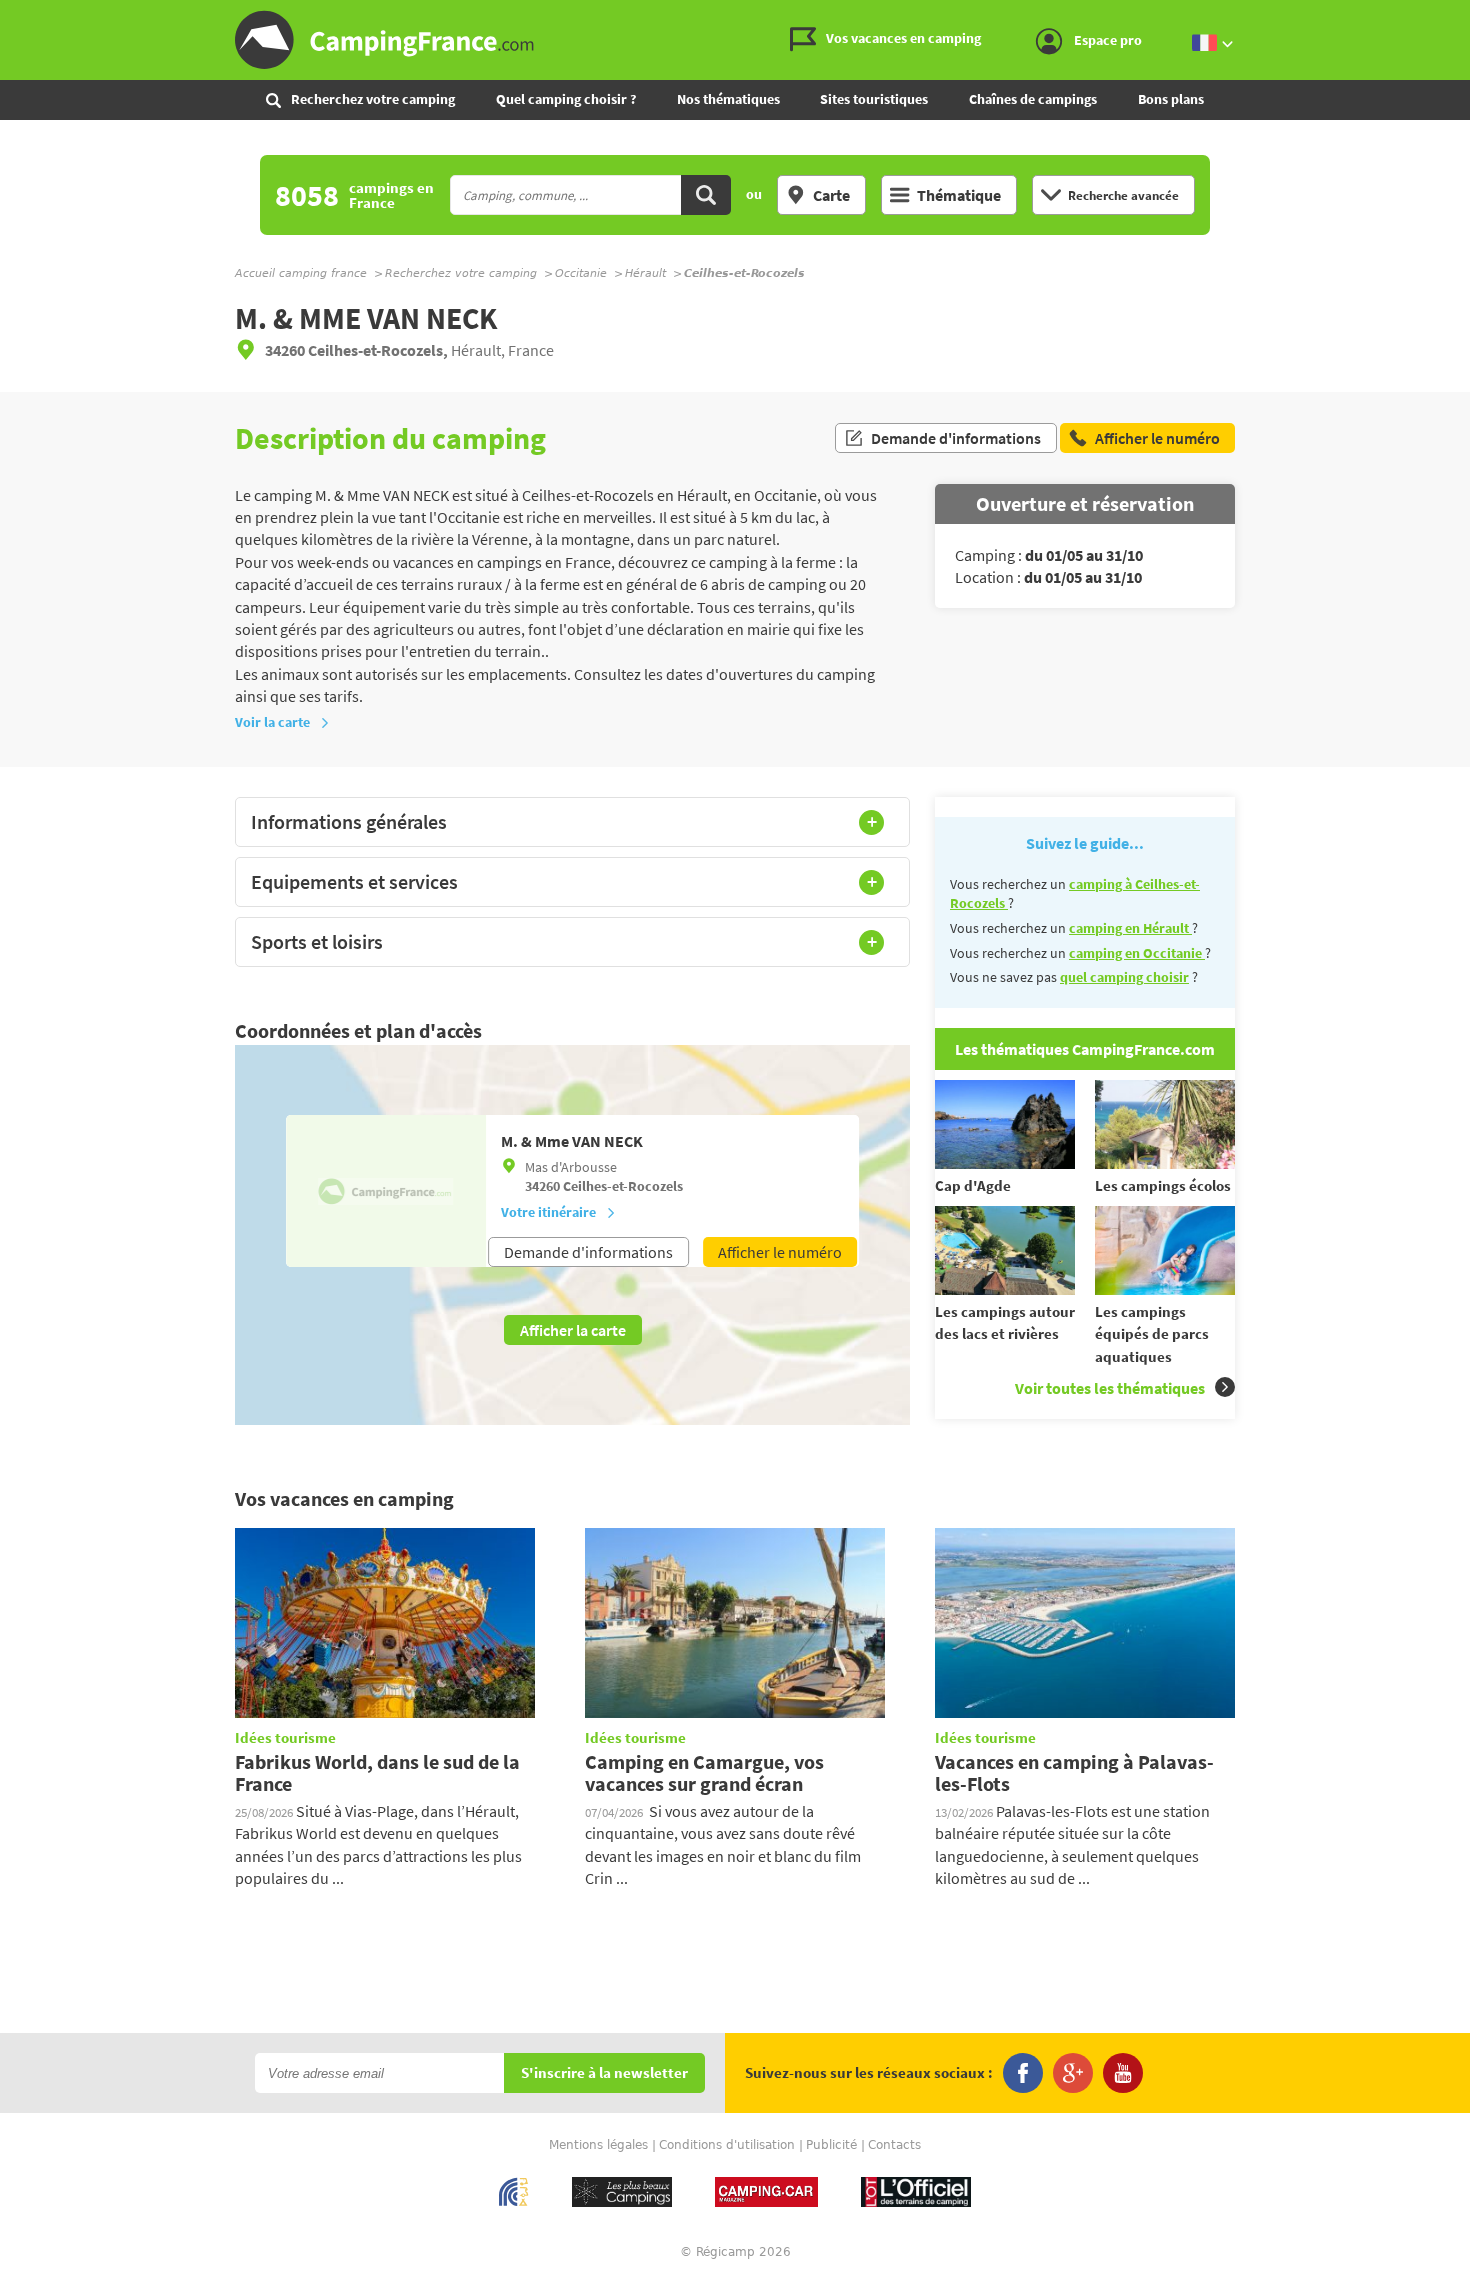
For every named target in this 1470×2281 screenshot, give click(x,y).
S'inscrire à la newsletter (604, 2073)
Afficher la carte (573, 1330)
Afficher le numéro (780, 1252)
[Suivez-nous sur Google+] (1073, 2073)
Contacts (894, 2145)
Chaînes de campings (1033, 99)
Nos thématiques (728, 99)
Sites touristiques (874, 99)
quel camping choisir (1124, 977)
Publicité (831, 2145)
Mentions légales (598, 2145)
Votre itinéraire (548, 1212)
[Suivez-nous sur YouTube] (1123, 2073)
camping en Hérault (1130, 928)
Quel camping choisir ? (566, 99)
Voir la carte (272, 722)
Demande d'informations (956, 438)
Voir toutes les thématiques (1110, 1388)
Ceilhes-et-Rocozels (623, 1186)
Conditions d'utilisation (727, 2145)
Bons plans (1171, 99)
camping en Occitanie (1137, 953)
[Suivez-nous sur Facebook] (1023, 2073)
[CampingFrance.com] (735, 40)
